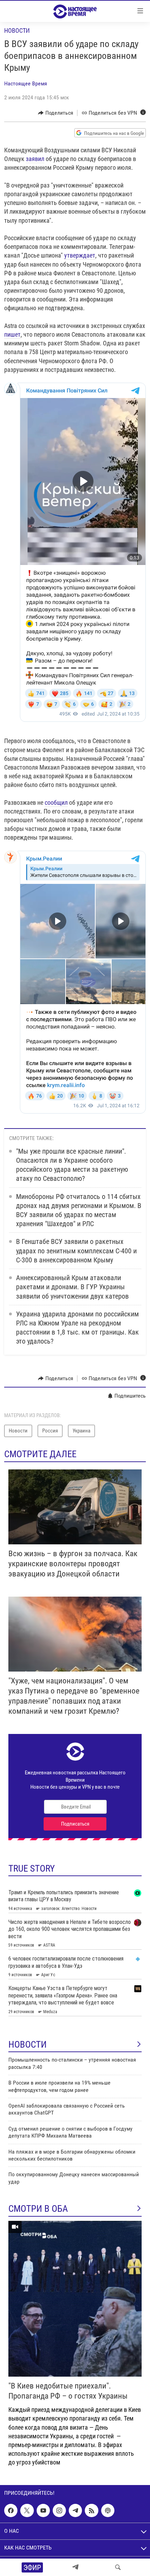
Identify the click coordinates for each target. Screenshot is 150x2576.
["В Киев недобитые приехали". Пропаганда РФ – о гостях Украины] (75, 2299)
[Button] (56, 113)
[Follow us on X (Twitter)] (27, 2510)
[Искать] (118, 2567)
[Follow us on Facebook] (11, 2510)
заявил (35, 159)
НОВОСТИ (28, 2044)
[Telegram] (75, 2567)
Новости (17, 30)
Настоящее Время (26, 83)
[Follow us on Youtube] (43, 2510)
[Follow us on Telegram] (75, 2510)
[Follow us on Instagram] (59, 2510)
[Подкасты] (108, 2510)
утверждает (80, 255)
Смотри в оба (38, 2209)
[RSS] (91, 2510)
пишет (12, 334)
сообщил (56, 802)
